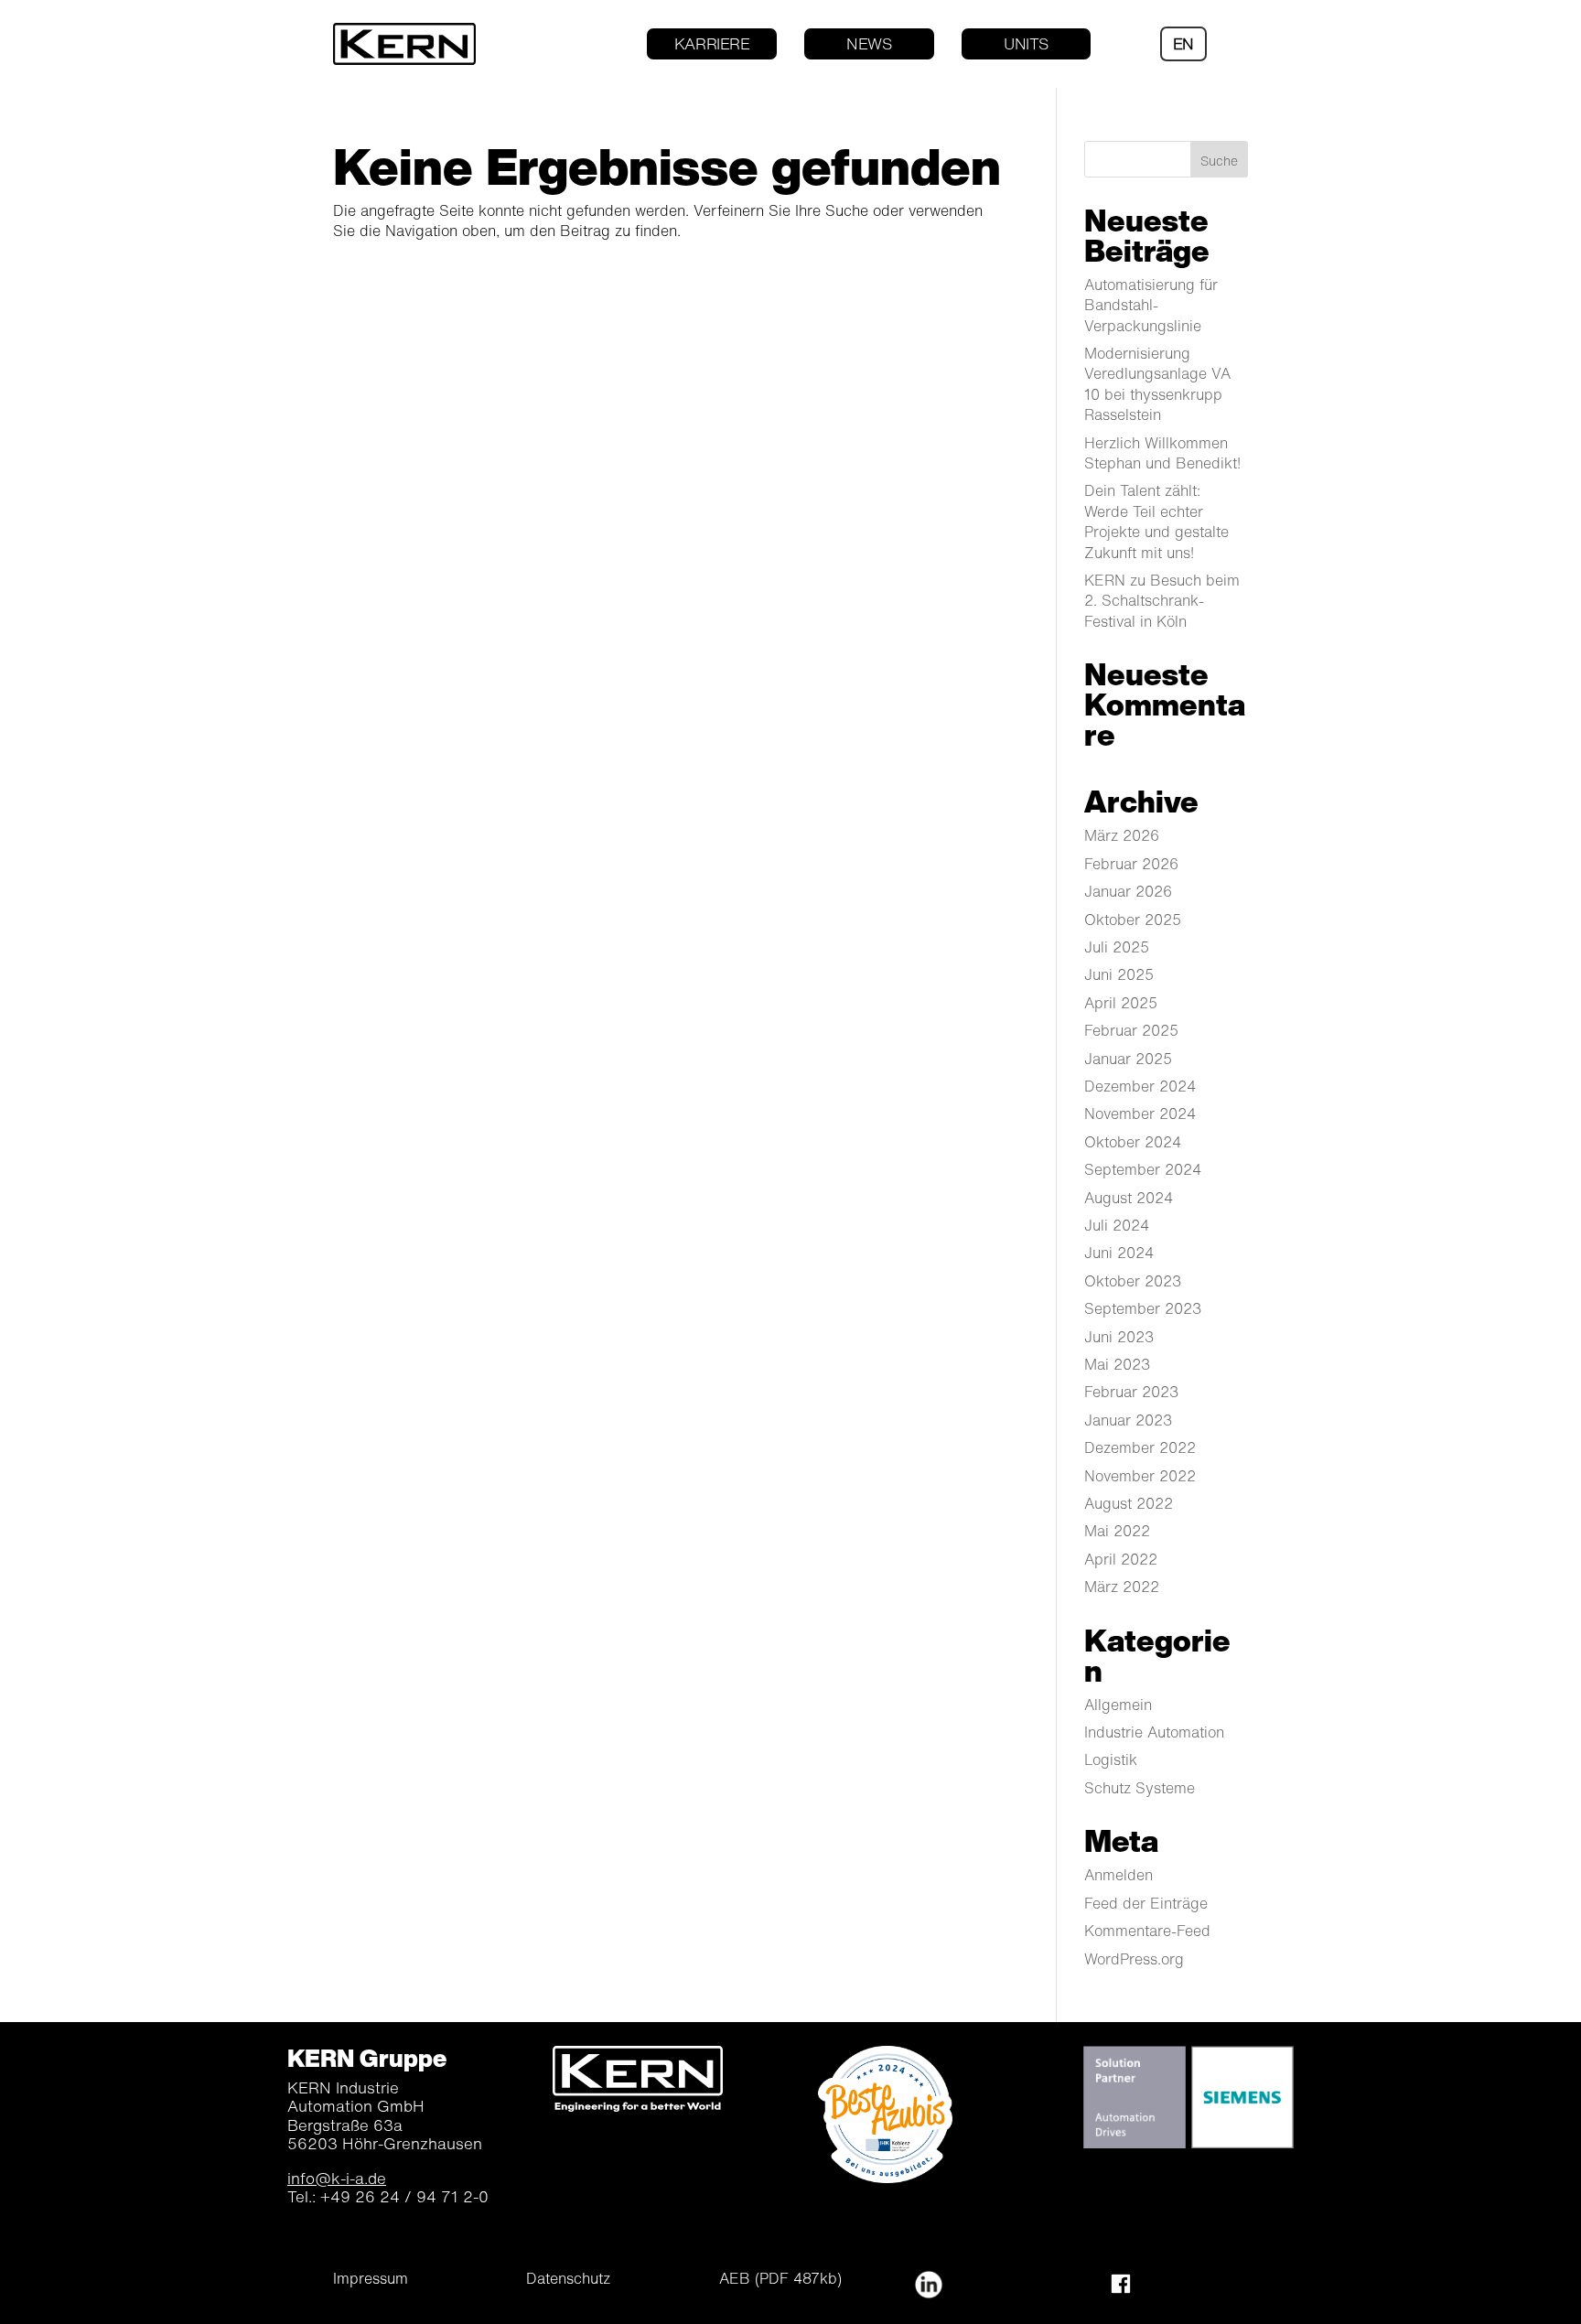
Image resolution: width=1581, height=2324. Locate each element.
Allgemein (1118, 1705)
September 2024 (1143, 1169)
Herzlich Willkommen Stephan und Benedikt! (1162, 453)
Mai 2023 (1117, 1364)
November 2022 (1140, 1476)
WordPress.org (1134, 1959)
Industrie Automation (1154, 1732)
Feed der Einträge (1146, 1903)
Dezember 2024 (1140, 1086)
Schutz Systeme (1140, 1788)
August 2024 (1129, 1198)
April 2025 (1121, 1003)
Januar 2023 (1128, 1420)
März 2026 (1122, 835)
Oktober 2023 (1133, 1281)
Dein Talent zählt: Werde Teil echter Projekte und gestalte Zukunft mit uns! (1156, 521)
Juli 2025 (1117, 947)
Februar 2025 (1131, 1030)
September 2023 (1143, 1308)
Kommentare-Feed (1147, 1931)
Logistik (1111, 1759)
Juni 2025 (1119, 974)
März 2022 (1122, 1587)
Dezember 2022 (1140, 1447)
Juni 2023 (1119, 1337)
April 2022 (1121, 1559)
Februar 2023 (1131, 1392)
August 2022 (1129, 1503)
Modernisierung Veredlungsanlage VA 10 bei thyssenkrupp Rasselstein (1157, 384)
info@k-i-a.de (337, 2178)
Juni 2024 (1119, 1253)
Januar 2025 (1128, 1059)
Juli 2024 (1117, 1225)
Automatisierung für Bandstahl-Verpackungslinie (1151, 305)
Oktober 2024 (1133, 1142)
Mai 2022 (1117, 1531)
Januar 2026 (1128, 891)
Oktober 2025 (1133, 920)
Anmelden (1119, 1875)
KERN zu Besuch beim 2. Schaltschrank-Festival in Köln (1162, 601)
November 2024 (1140, 1114)
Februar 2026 (1131, 864)
